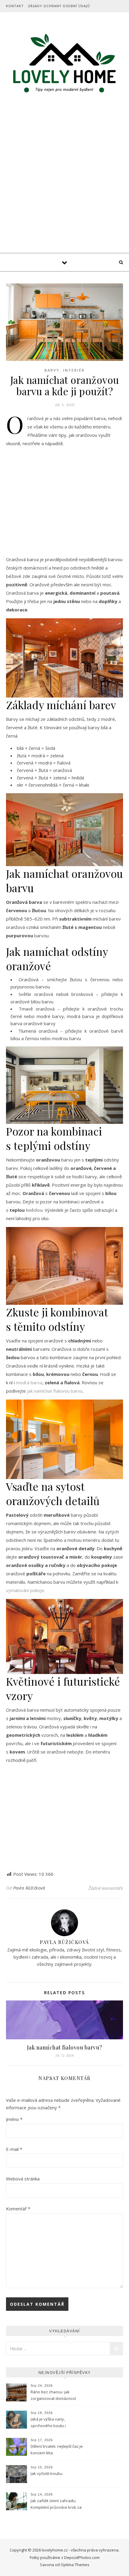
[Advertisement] (64, 186)
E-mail (14, 2149)
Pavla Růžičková (29, 1888)
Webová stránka (23, 2179)
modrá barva (29, 1382)
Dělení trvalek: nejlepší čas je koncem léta (57, 2450)
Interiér (74, 370)
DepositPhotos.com (82, 2557)
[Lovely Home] (64, 64)
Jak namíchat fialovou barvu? (65, 2047)
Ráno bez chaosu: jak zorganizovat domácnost (53, 2395)
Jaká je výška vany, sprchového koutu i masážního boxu (48, 2423)
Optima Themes (75, 2565)
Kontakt (15, 6)
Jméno (14, 2119)
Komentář (18, 2209)
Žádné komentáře (106, 1888)
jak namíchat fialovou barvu (55, 1391)
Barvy (52, 370)
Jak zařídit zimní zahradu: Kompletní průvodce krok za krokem (56, 2505)
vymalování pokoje (25, 1590)
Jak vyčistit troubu (46, 2473)
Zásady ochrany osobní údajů (59, 6)
